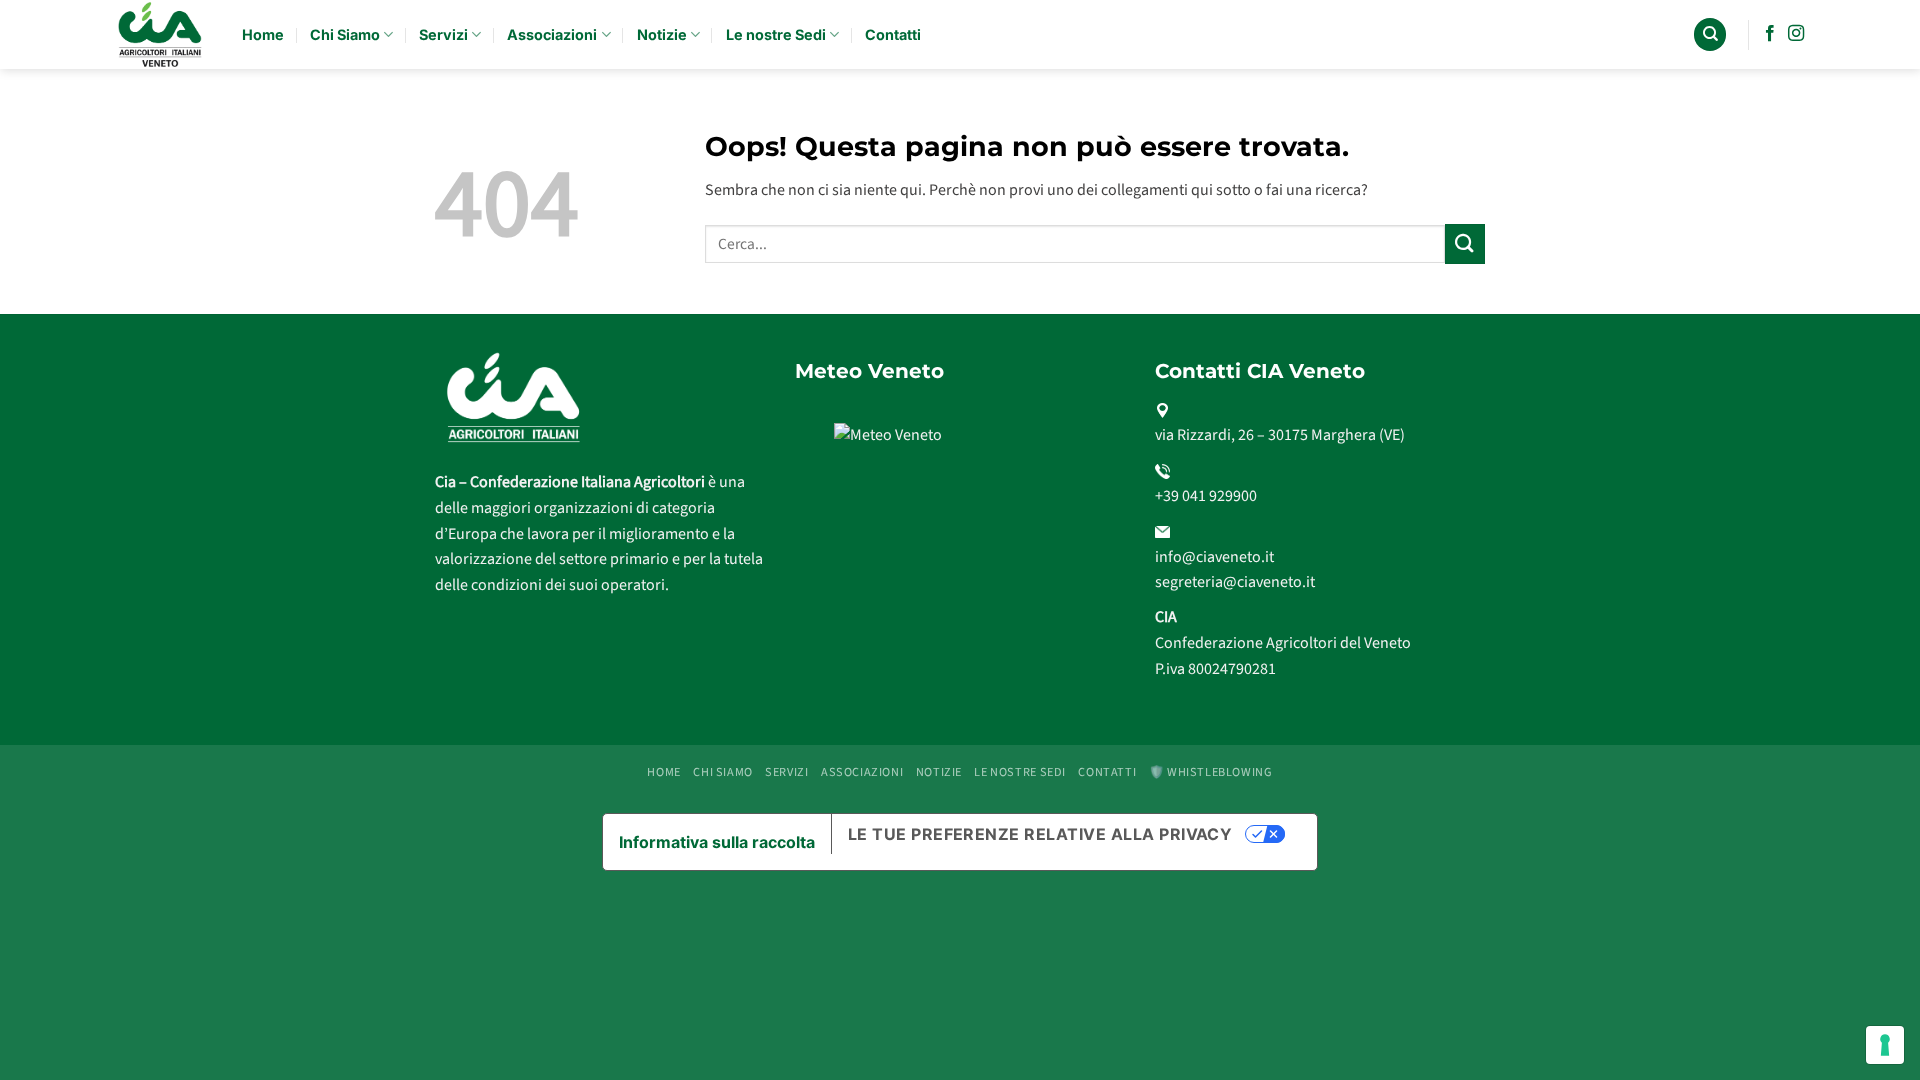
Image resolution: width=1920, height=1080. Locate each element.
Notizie (662, 34)
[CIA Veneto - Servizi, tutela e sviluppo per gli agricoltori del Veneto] (161, 34)
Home (263, 34)
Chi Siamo (345, 34)
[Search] (1710, 34)
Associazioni (552, 34)
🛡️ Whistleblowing (1211, 772)
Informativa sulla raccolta (717, 842)
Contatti (893, 34)
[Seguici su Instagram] (1796, 34)
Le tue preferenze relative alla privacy (1040, 834)
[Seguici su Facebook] (1770, 34)
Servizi (443, 34)
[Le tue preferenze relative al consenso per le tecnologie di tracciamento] (1885, 1045)
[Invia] (1465, 243)
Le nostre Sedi (776, 34)
